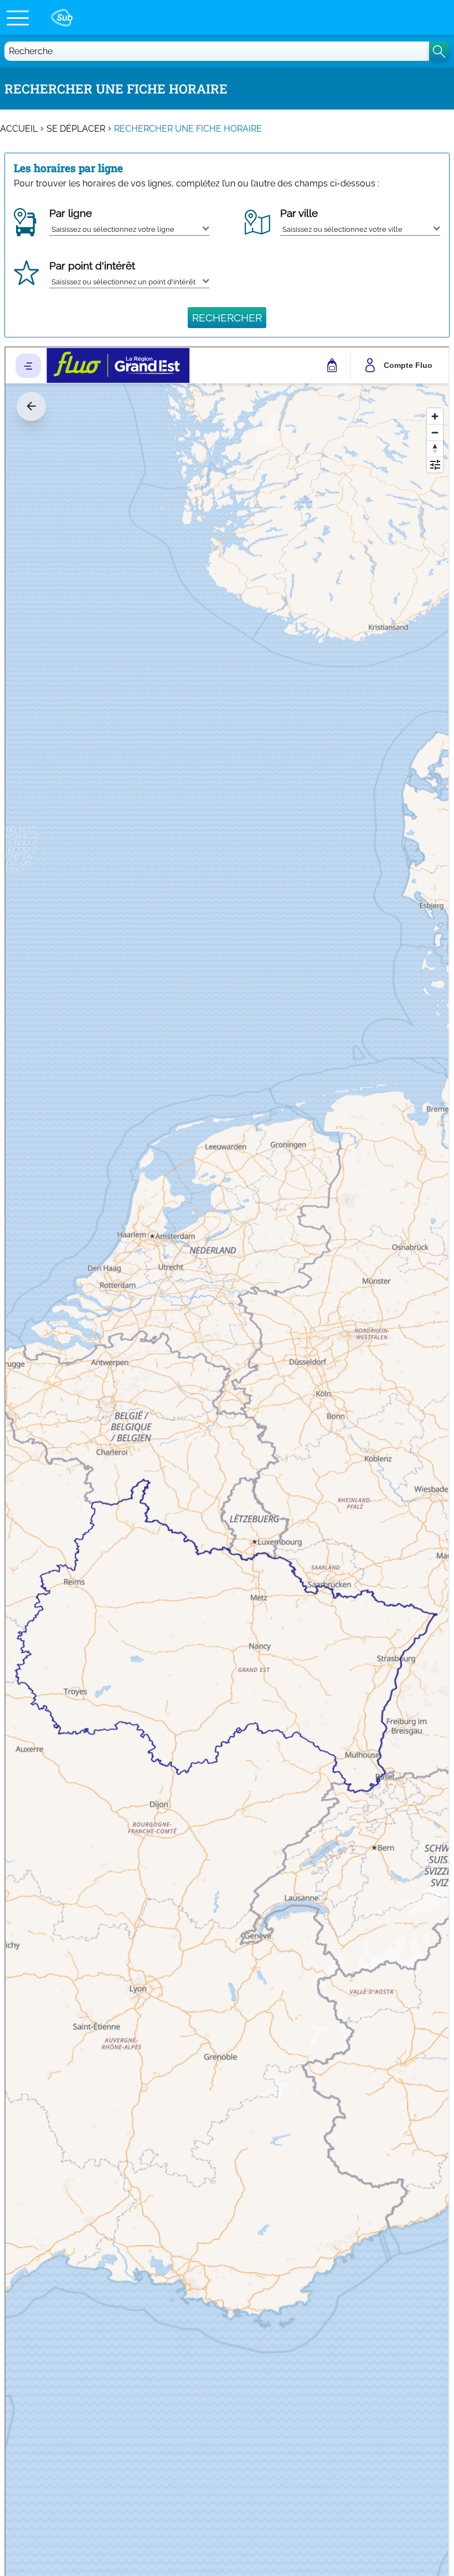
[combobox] (129, 227)
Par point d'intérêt (92, 266)
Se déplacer (76, 129)
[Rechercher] (439, 51)
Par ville (299, 213)
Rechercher (227, 318)
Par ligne (71, 213)
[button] (18, 18)
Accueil (19, 129)
